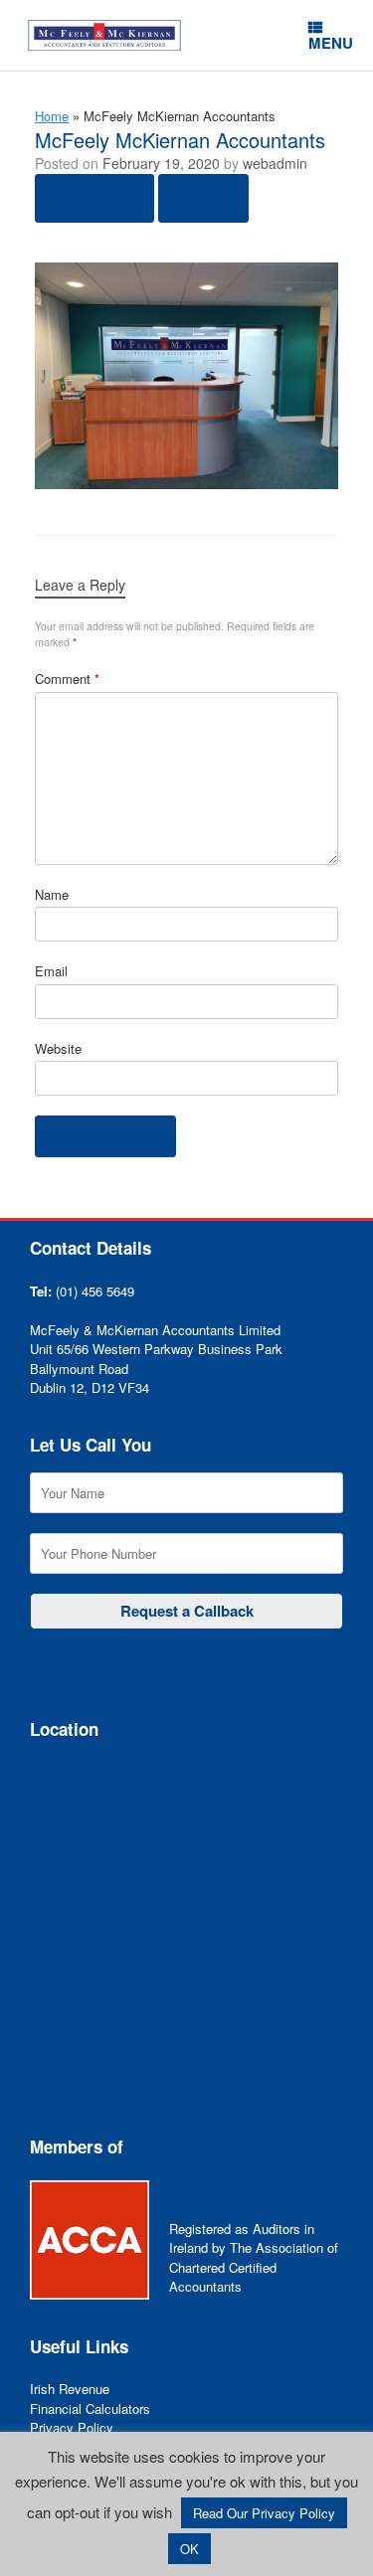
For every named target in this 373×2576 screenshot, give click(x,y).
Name (52, 894)
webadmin (275, 163)
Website (58, 1048)
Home (52, 116)
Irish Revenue (70, 2389)
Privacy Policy (72, 2427)
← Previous (94, 198)
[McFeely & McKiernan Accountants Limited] (104, 35)
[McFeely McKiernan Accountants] (186, 483)
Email (51, 971)
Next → (203, 198)
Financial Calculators (90, 2408)
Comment (67, 679)
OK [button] (189, 2549)
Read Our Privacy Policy (264, 2513)
